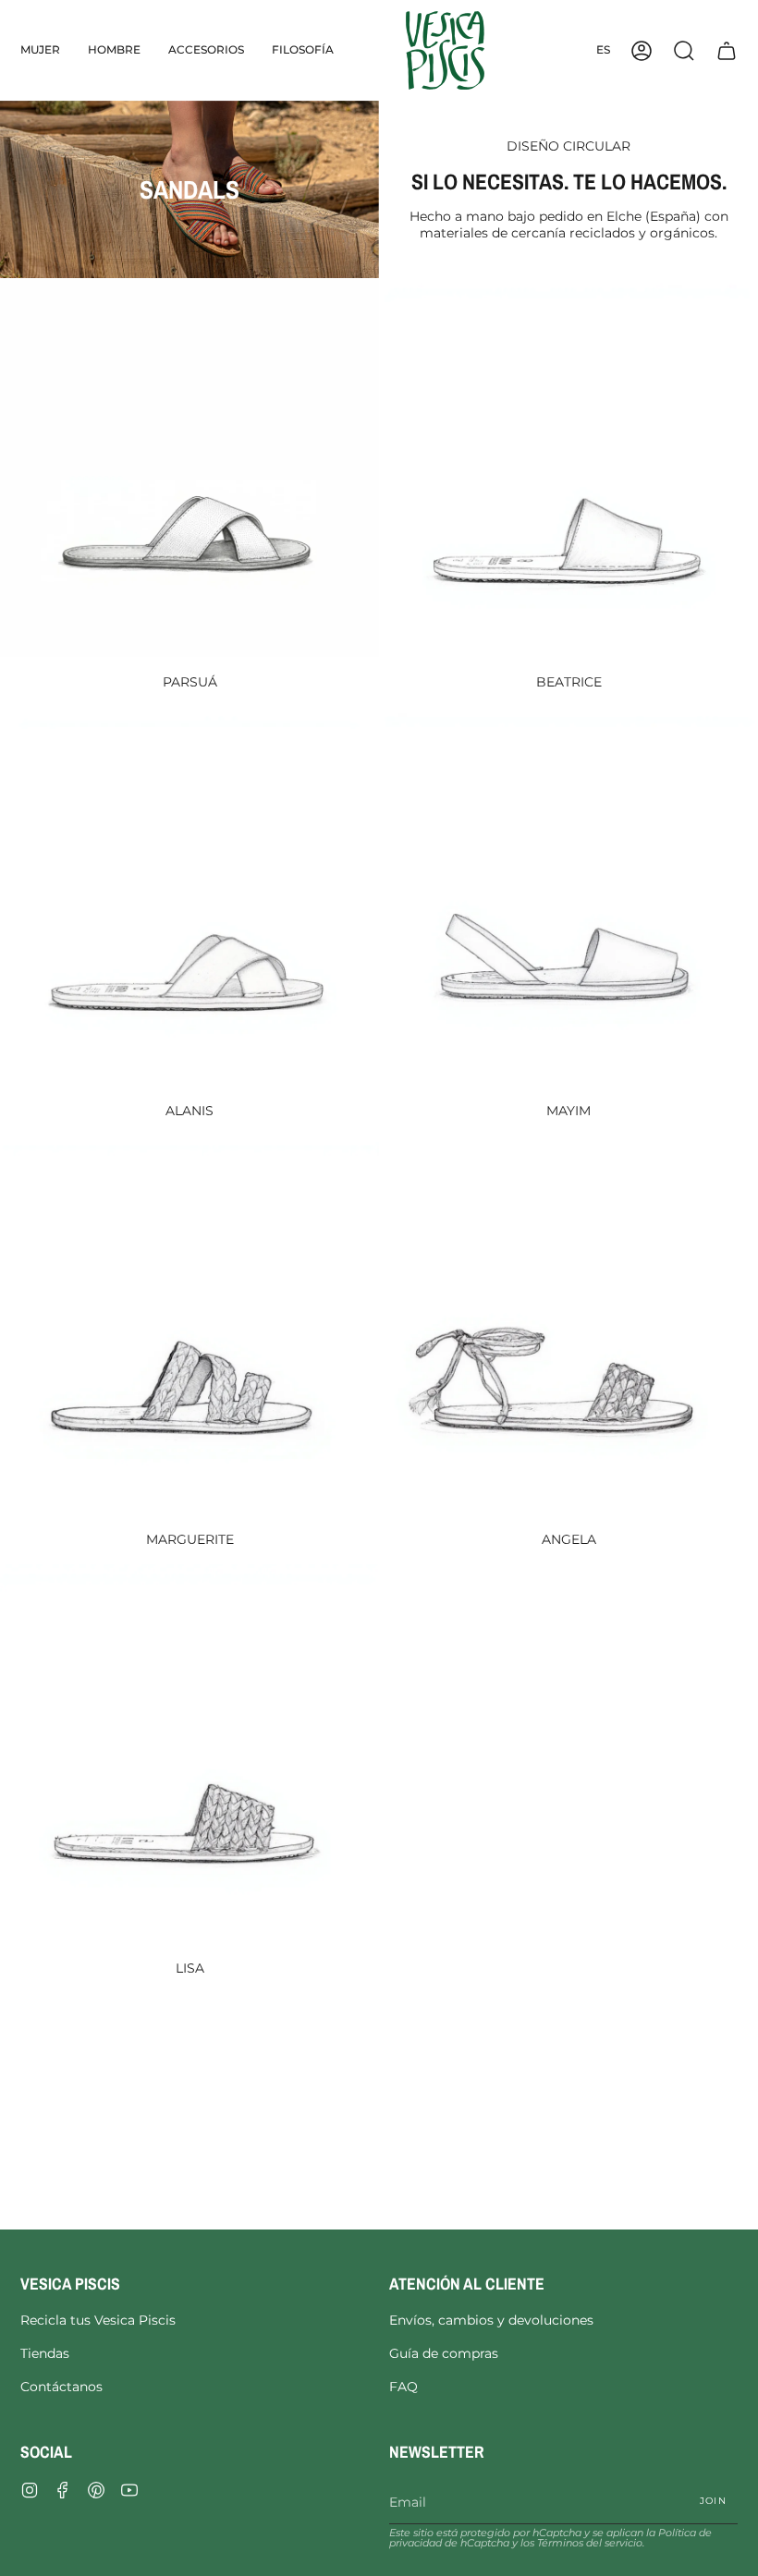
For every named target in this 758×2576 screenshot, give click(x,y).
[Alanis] (189, 896)
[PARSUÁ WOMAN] (189, 468)
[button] (40, 50)
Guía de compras (444, 2353)
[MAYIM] (568, 896)
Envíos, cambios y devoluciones (491, 2320)
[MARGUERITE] (189, 1325)
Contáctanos (61, 2387)
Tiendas (45, 2353)
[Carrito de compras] (727, 50)
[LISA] (189, 1754)
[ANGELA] (568, 1325)
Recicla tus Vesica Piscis (98, 2320)
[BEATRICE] (568, 468)
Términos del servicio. (591, 2543)
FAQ (403, 2387)
